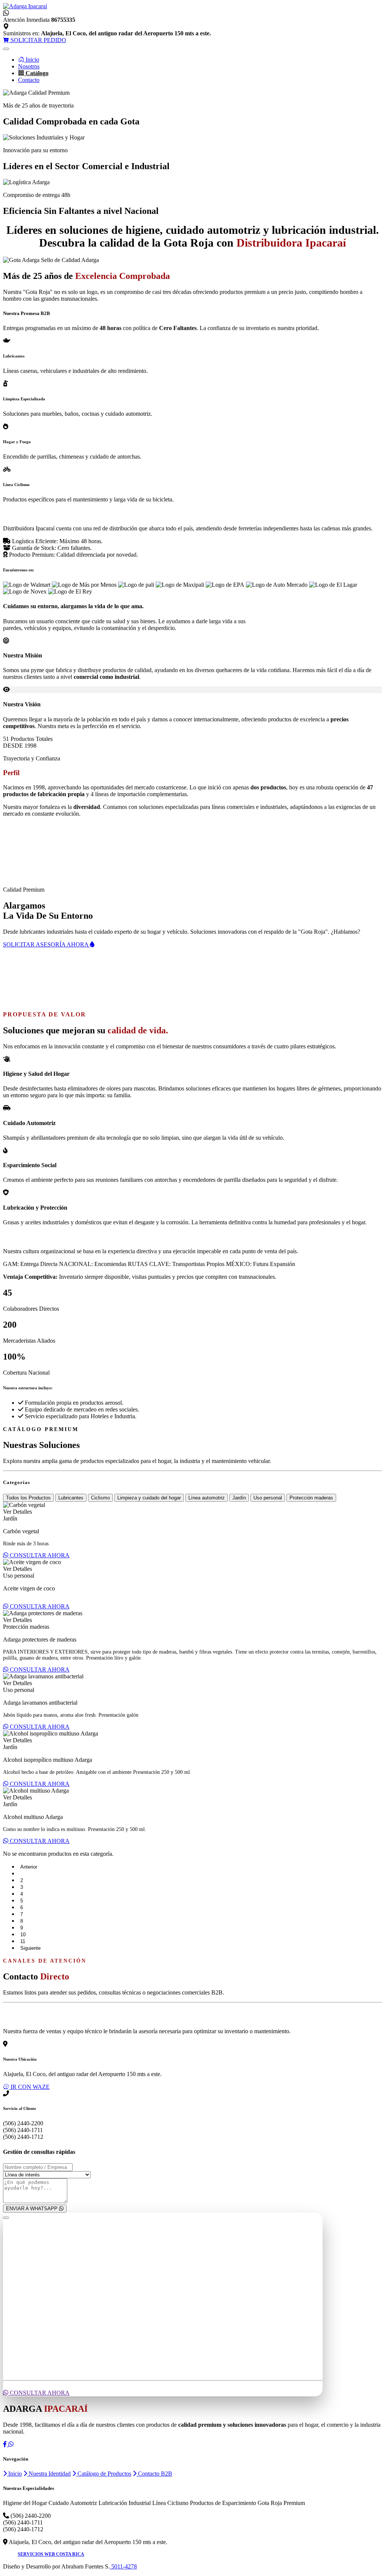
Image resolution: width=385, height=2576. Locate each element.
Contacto (29, 80)
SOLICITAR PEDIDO (38, 40)
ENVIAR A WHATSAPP (33, 2209)
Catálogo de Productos (104, 2474)
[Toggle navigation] (6, 49)
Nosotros (29, 66)
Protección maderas (311, 1498)
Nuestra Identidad (49, 2474)
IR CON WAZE (29, 2087)
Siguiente (30, 1948)
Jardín (239, 1498)
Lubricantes (71, 1498)
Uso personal (268, 1498)
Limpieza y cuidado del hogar (149, 1498)
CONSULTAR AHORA (39, 1555)
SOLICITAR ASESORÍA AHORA (46, 944)
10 (23, 1935)
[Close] (6, 2218)
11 (23, 1941)
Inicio (32, 60)
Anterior (29, 1867)
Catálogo (36, 73)
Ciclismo (100, 1498)
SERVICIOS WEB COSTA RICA (51, 2554)
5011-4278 (123, 2566)
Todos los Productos (28, 1498)
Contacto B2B (154, 2474)
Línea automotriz (207, 1498)
